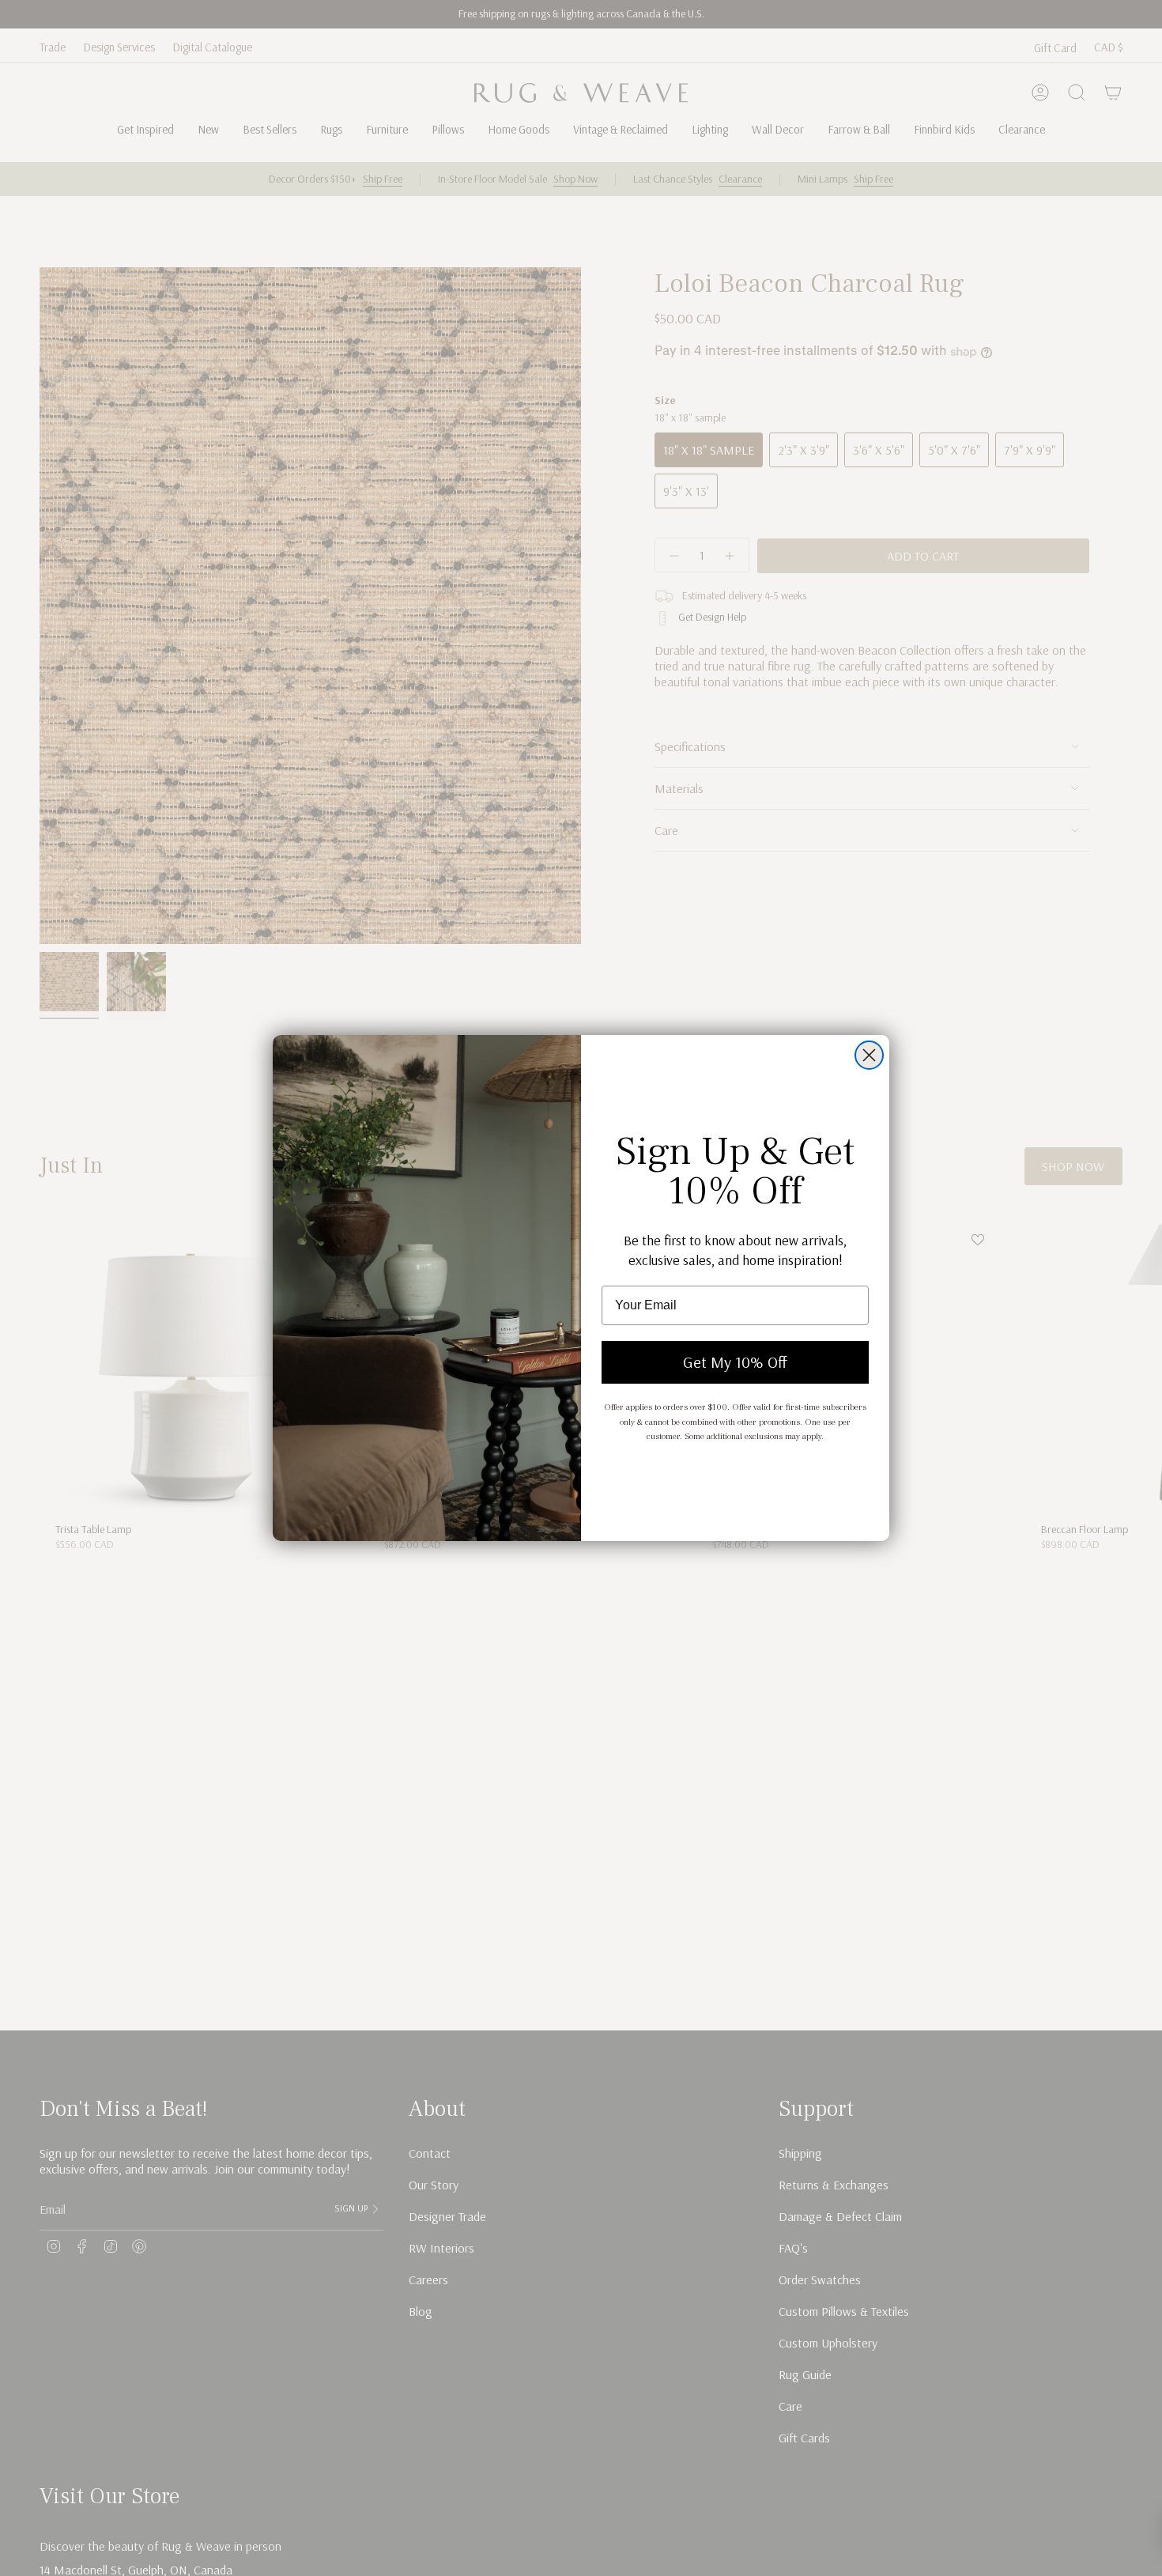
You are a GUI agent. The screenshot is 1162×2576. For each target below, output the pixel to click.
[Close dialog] (869, 1055)
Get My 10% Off (735, 1362)
